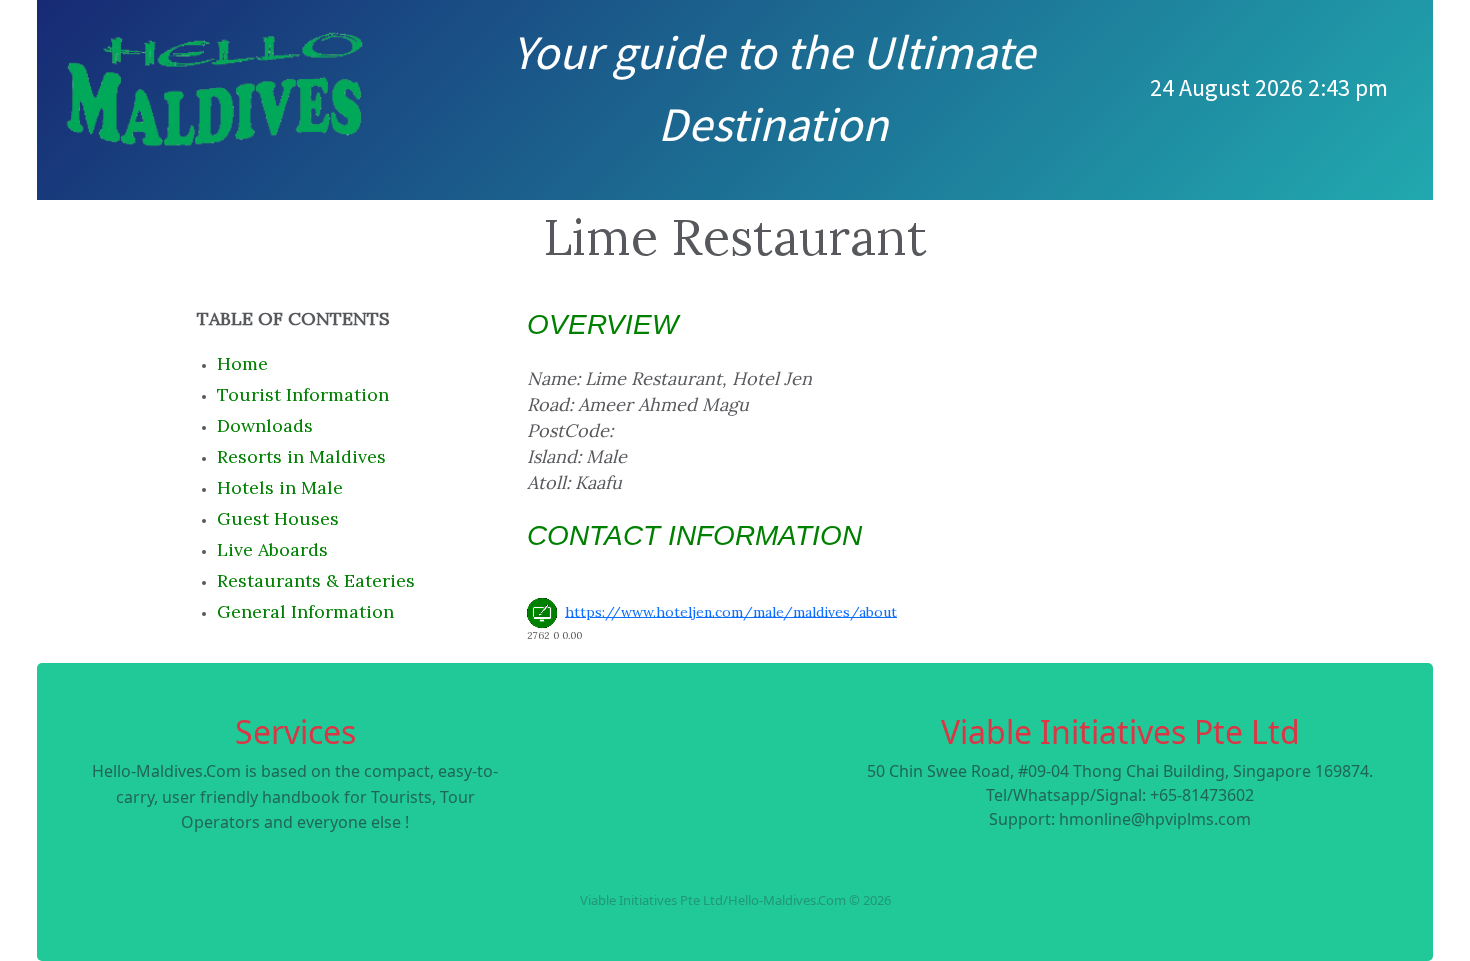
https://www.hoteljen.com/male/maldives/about (731, 611)
